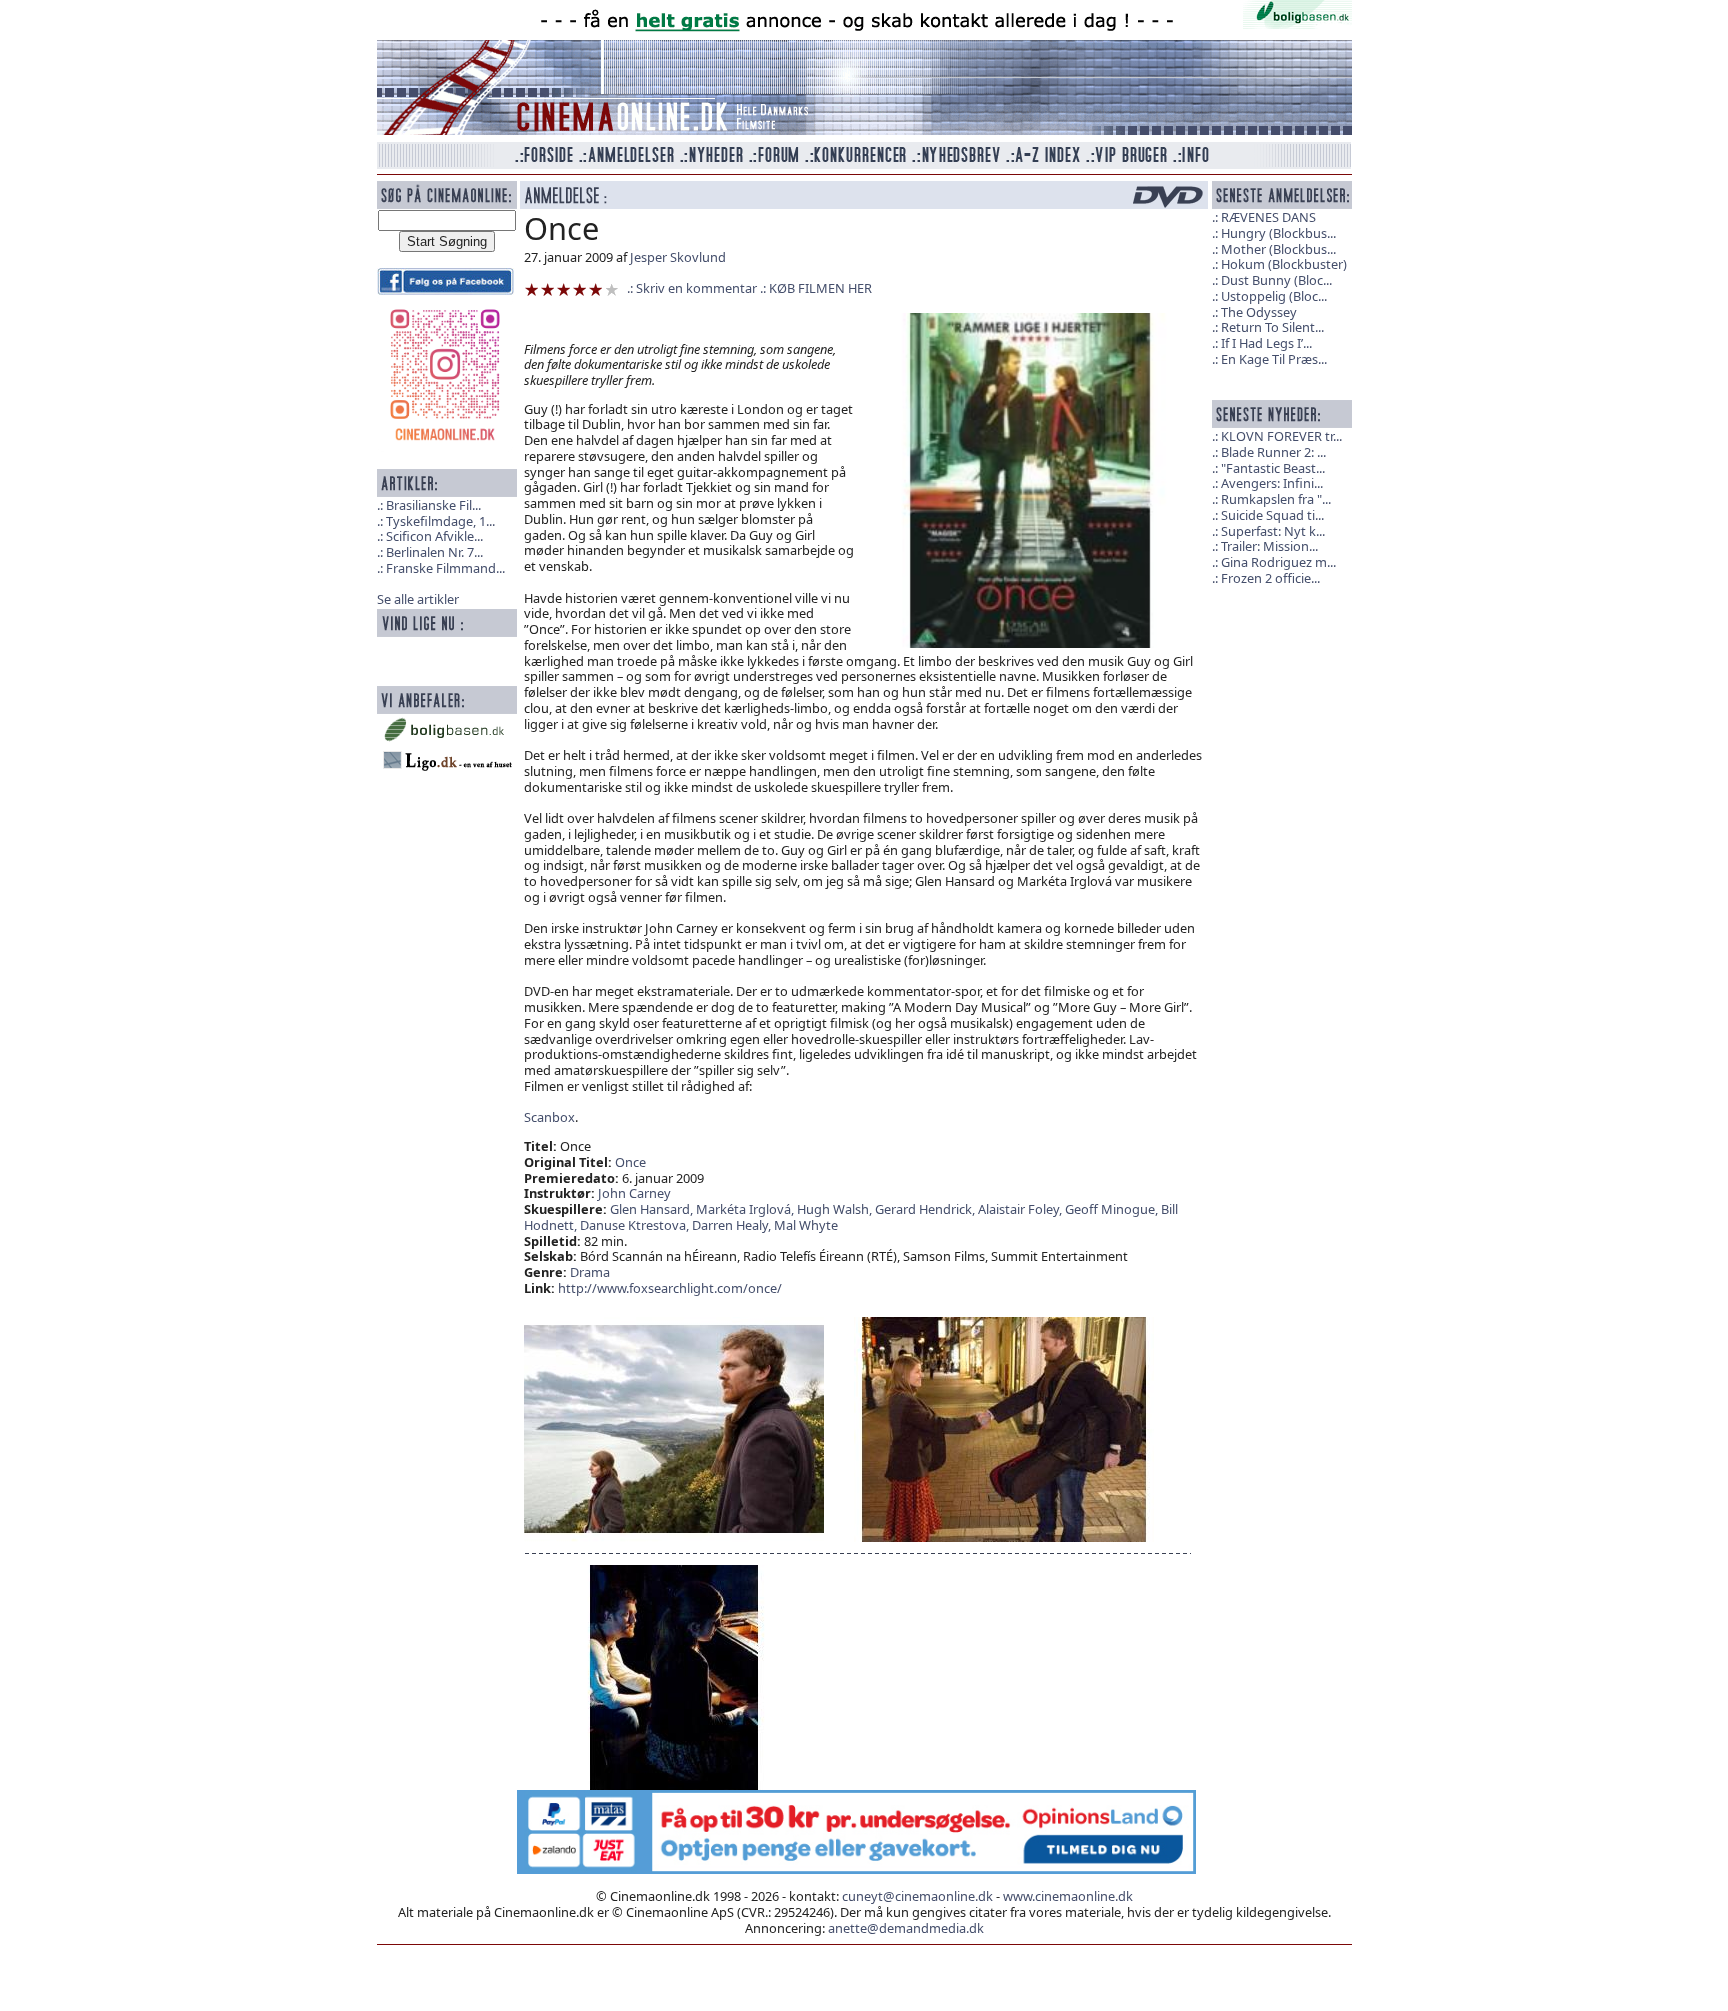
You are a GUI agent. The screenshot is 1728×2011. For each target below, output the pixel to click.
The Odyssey (1259, 312)
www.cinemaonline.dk (1068, 1896)
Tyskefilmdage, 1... (440, 521)
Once (630, 1162)
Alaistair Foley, (1021, 1209)
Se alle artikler (418, 599)
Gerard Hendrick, (926, 1209)
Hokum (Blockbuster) (1284, 264)
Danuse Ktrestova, (636, 1225)
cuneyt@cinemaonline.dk (917, 1896)
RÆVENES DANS (1268, 217)
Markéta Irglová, (746, 1209)
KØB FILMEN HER (820, 288)
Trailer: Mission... (1269, 546)
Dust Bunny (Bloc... (1276, 280)
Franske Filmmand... (445, 568)
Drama (590, 1272)
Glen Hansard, (653, 1209)
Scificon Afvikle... (434, 536)
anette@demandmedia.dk (906, 1928)
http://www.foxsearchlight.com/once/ (670, 1288)
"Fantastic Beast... (1273, 468)
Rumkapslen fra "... (1276, 499)
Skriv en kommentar (696, 288)
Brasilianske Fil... (433, 505)
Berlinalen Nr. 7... (434, 552)
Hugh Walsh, (836, 1209)
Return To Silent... (1272, 327)
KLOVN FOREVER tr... (1281, 436)
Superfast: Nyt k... (1273, 531)
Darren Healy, (733, 1225)
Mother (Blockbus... (1278, 249)
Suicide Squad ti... (1272, 515)
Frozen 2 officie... (1270, 578)
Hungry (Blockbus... (1278, 233)
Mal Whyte (806, 1225)
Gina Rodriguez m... (1278, 562)
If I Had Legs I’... (1266, 343)
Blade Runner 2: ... (1273, 452)
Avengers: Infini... (1272, 483)
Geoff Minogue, (1113, 1209)
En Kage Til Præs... (1274, 359)
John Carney (634, 1193)
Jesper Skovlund (678, 257)
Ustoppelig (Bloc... (1274, 296)
